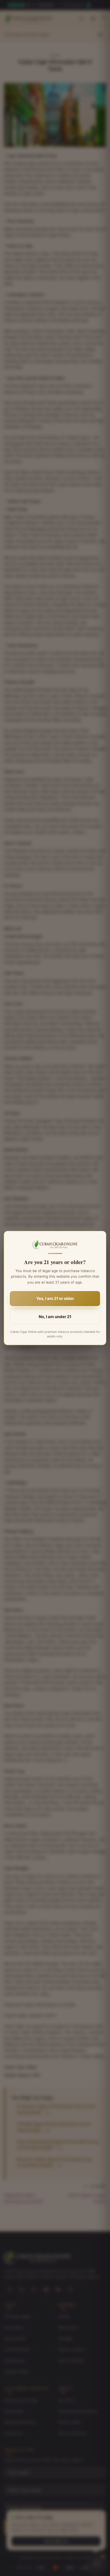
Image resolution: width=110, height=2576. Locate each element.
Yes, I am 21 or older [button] (55, 1298)
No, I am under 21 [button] (55, 1317)
